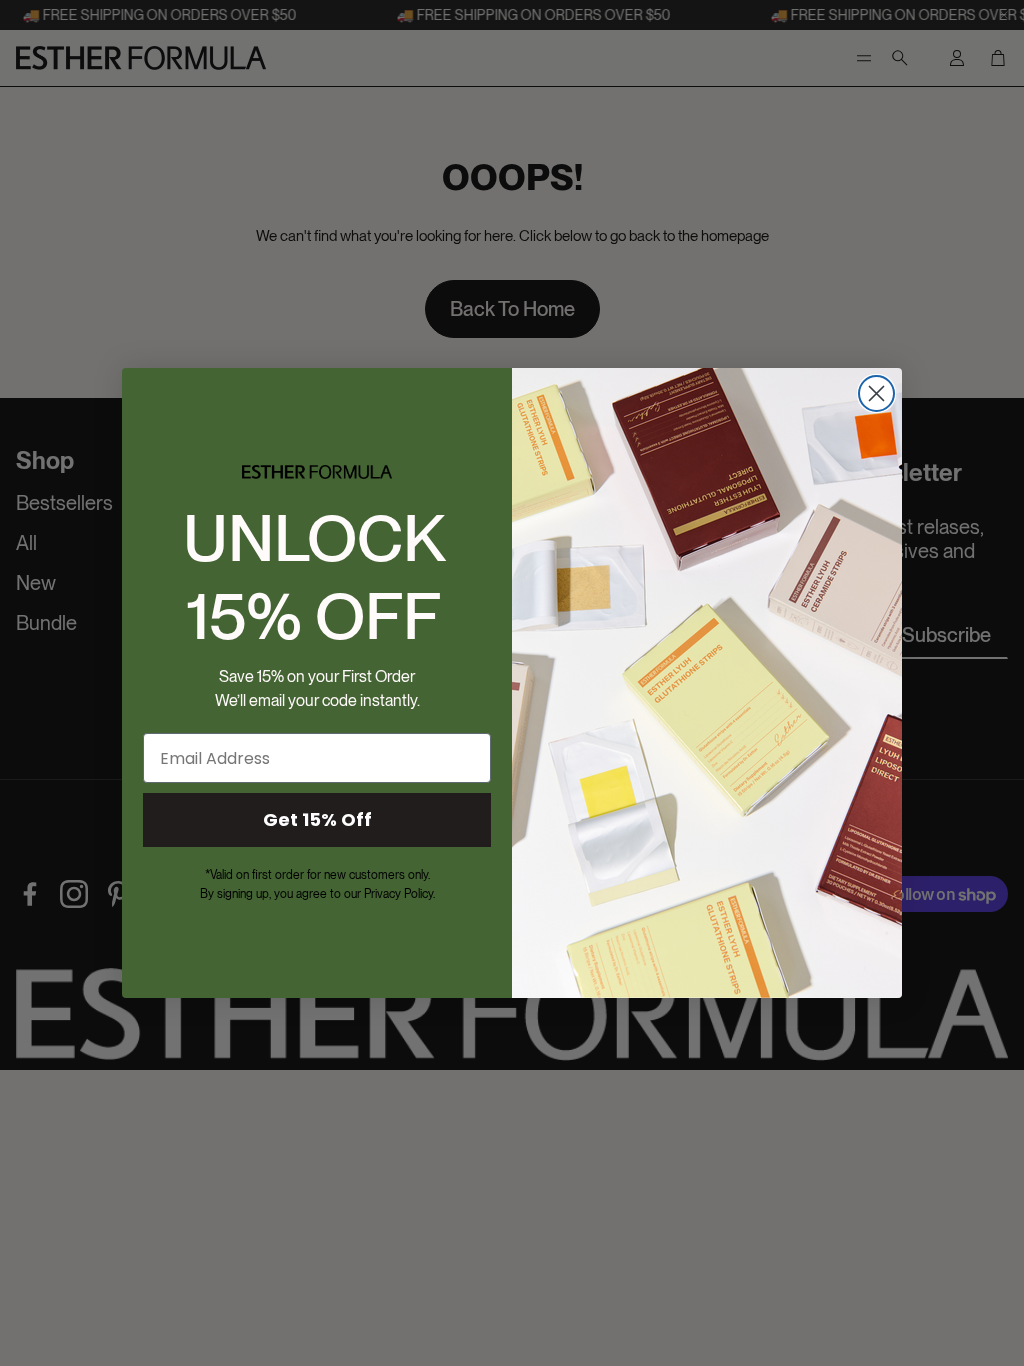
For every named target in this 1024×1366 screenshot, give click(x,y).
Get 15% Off (317, 819)
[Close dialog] (876, 393)
